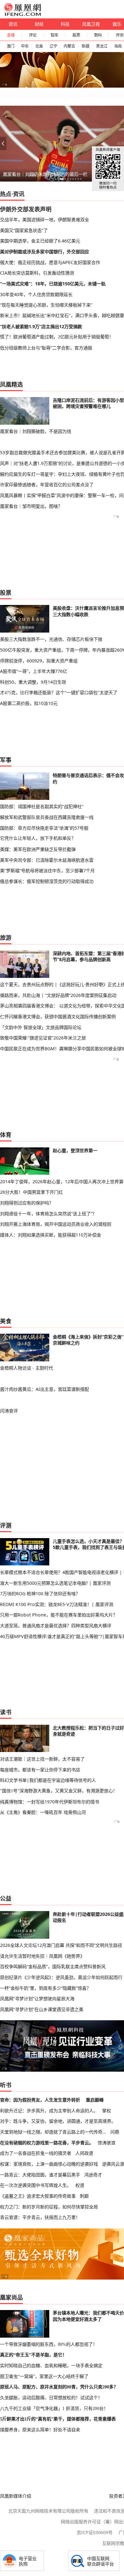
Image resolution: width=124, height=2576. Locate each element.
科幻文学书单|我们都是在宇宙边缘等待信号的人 (48, 1780)
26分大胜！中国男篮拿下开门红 (31, 1192)
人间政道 (84, 2153)
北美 (39, 46)
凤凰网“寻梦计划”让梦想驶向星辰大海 (37, 1998)
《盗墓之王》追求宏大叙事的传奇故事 (38, 2196)
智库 (54, 35)
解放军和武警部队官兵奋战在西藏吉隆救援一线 (47, 817)
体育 (6, 1135)
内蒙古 (69, 46)
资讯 (13, 24)
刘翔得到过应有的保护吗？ (27, 1203)
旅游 (6, 938)
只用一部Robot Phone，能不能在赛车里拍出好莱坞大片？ (59, 1615)
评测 (6, 1525)
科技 (65, 24)
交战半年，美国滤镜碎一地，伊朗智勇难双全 (45, 219)
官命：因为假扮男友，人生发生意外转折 (40, 2100)
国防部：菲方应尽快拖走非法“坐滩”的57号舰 (44, 828)
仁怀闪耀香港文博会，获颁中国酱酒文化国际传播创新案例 (58, 1016)
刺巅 (84, 2196)
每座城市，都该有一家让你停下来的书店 (40, 1770)
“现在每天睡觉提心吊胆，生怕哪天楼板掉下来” (46, 305)
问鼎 (115, 2132)
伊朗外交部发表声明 (26, 209)
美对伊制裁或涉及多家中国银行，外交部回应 (45, 252)
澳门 (10, 46)
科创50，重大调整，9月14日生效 (33, 682)
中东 (25, 46)
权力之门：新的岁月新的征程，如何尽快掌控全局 (49, 2207)
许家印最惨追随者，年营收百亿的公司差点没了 (47, 485)
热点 (6, 194)
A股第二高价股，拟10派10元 (29, 703)
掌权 (107, 2111)
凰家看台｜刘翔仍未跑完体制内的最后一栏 (45, 174)
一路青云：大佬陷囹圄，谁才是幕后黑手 (40, 2175)
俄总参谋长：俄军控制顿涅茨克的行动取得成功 (47, 881)
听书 (6, 2085)
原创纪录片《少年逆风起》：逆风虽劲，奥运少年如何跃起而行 (61, 1977)
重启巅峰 (95, 2100)
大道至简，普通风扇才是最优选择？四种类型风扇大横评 (56, 1626)
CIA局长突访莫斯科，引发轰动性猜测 (37, 273)
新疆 (86, 46)
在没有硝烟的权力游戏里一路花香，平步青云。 (47, 2143)
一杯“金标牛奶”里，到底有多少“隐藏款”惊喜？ (45, 1988)
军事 (6, 760)
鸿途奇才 (93, 2175)
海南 (118, 46)
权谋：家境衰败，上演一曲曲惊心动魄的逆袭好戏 (49, 2164)
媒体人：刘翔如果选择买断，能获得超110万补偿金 (51, 1235)
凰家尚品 (11, 2297)
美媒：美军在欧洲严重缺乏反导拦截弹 (38, 849)
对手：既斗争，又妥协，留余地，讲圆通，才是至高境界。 (58, 2121)
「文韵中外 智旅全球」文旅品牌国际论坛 (41, 1027)
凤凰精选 (11, 384)
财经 (39, 24)
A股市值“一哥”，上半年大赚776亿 (34, 671)
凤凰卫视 (91, 24)
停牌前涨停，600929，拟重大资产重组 (39, 661)
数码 (98, 35)
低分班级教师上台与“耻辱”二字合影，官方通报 (46, 348)
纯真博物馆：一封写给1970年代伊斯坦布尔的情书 (50, 1802)
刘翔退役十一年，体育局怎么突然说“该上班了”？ (48, 1214)
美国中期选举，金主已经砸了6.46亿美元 (40, 241)
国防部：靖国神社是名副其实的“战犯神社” (42, 806)
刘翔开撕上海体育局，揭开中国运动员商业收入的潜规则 (56, 1224)
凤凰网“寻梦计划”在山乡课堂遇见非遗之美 (42, 2009)
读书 (6, 1712)
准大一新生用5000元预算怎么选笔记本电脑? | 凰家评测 (55, 1583)
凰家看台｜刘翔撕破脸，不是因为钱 (36, 431)
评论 (33, 35)
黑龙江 (102, 46)
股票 (76, 35)
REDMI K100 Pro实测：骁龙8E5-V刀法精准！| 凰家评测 (57, 1604)
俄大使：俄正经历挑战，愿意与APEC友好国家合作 (50, 262)
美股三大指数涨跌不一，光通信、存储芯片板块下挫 (51, 639)
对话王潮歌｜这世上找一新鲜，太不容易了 (42, 1759)
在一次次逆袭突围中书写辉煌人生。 (36, 2185)
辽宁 (53, 46)
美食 (6, 1321)
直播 (11, 35)
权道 (80, 2185)
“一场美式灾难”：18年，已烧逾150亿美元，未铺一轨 (53, 284)
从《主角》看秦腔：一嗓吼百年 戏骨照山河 (43, 1812)
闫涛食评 (9, 1411)
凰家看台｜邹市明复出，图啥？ (31, 506)
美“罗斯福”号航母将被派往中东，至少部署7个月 (47, 870)
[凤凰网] (22, 15)
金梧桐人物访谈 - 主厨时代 (27, 1368)
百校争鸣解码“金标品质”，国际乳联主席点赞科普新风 (53, 1966)
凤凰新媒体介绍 (16, 2496)
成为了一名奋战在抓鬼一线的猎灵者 (36, 2153)
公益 (6, 1898)
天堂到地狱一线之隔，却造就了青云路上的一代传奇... (53, 2132)
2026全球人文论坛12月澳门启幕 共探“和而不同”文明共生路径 (61, 1945)
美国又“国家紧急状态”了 (24, 230)
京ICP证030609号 (95, 2532)
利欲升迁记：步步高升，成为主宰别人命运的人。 (49, 2111)
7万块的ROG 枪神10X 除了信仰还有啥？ (40, 1593)
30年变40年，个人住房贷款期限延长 (36, 294)
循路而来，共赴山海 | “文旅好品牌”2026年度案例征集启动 (58, 995)
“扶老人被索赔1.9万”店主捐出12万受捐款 (41, 326)
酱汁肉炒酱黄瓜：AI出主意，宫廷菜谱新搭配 (45, 1389)
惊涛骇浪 (107, 2143)
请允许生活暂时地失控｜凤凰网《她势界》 (42, 1956)
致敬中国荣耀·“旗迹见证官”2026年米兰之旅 (43, 1038)
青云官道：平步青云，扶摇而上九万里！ (40, 2217)
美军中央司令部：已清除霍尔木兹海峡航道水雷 (47, 860)
